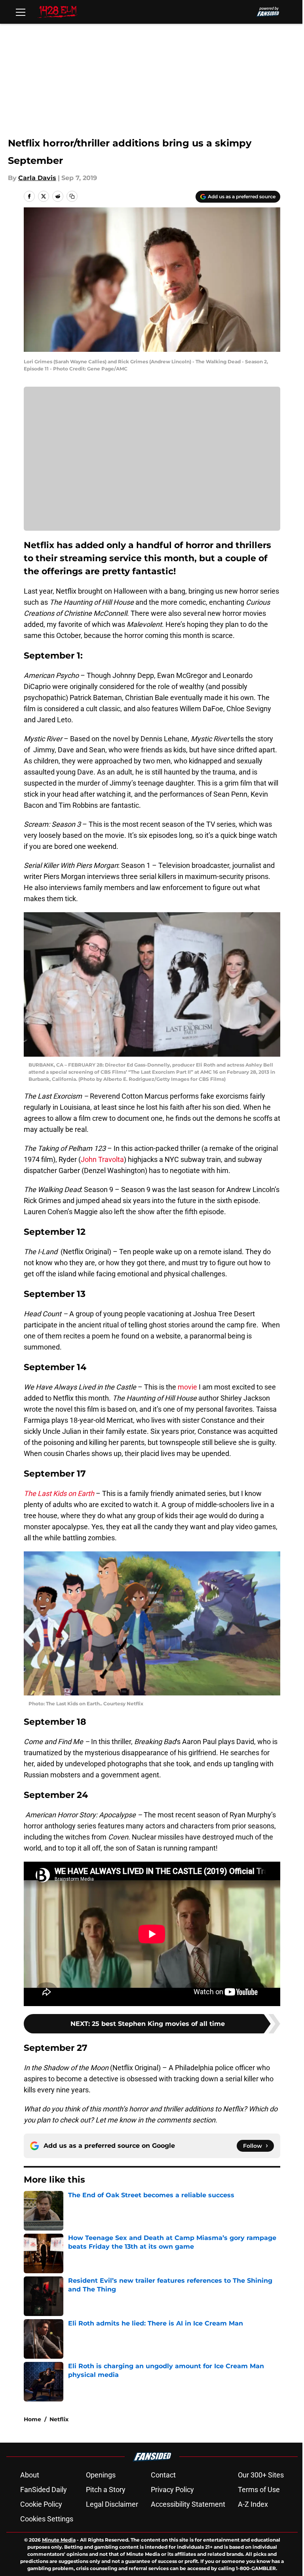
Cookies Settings (47, 2519)
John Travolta (102, 1159)
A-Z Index (253, 2504)
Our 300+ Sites (261, 2475)
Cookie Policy (41, 2504)
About (30, 2475)
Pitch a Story (106, 2490)
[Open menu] (21, 12)
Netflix (59, 2419)
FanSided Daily (44, 2490)
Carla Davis (37, 178)
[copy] (72, 196)
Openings (101, 2475)
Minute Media (59, 2540)
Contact (163, 2475)
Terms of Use (259, 2490)
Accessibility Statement (188, 2504)
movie (187, 1387)
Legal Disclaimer (112, 2504)
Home (32, 2419)
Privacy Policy (172, 2490)
